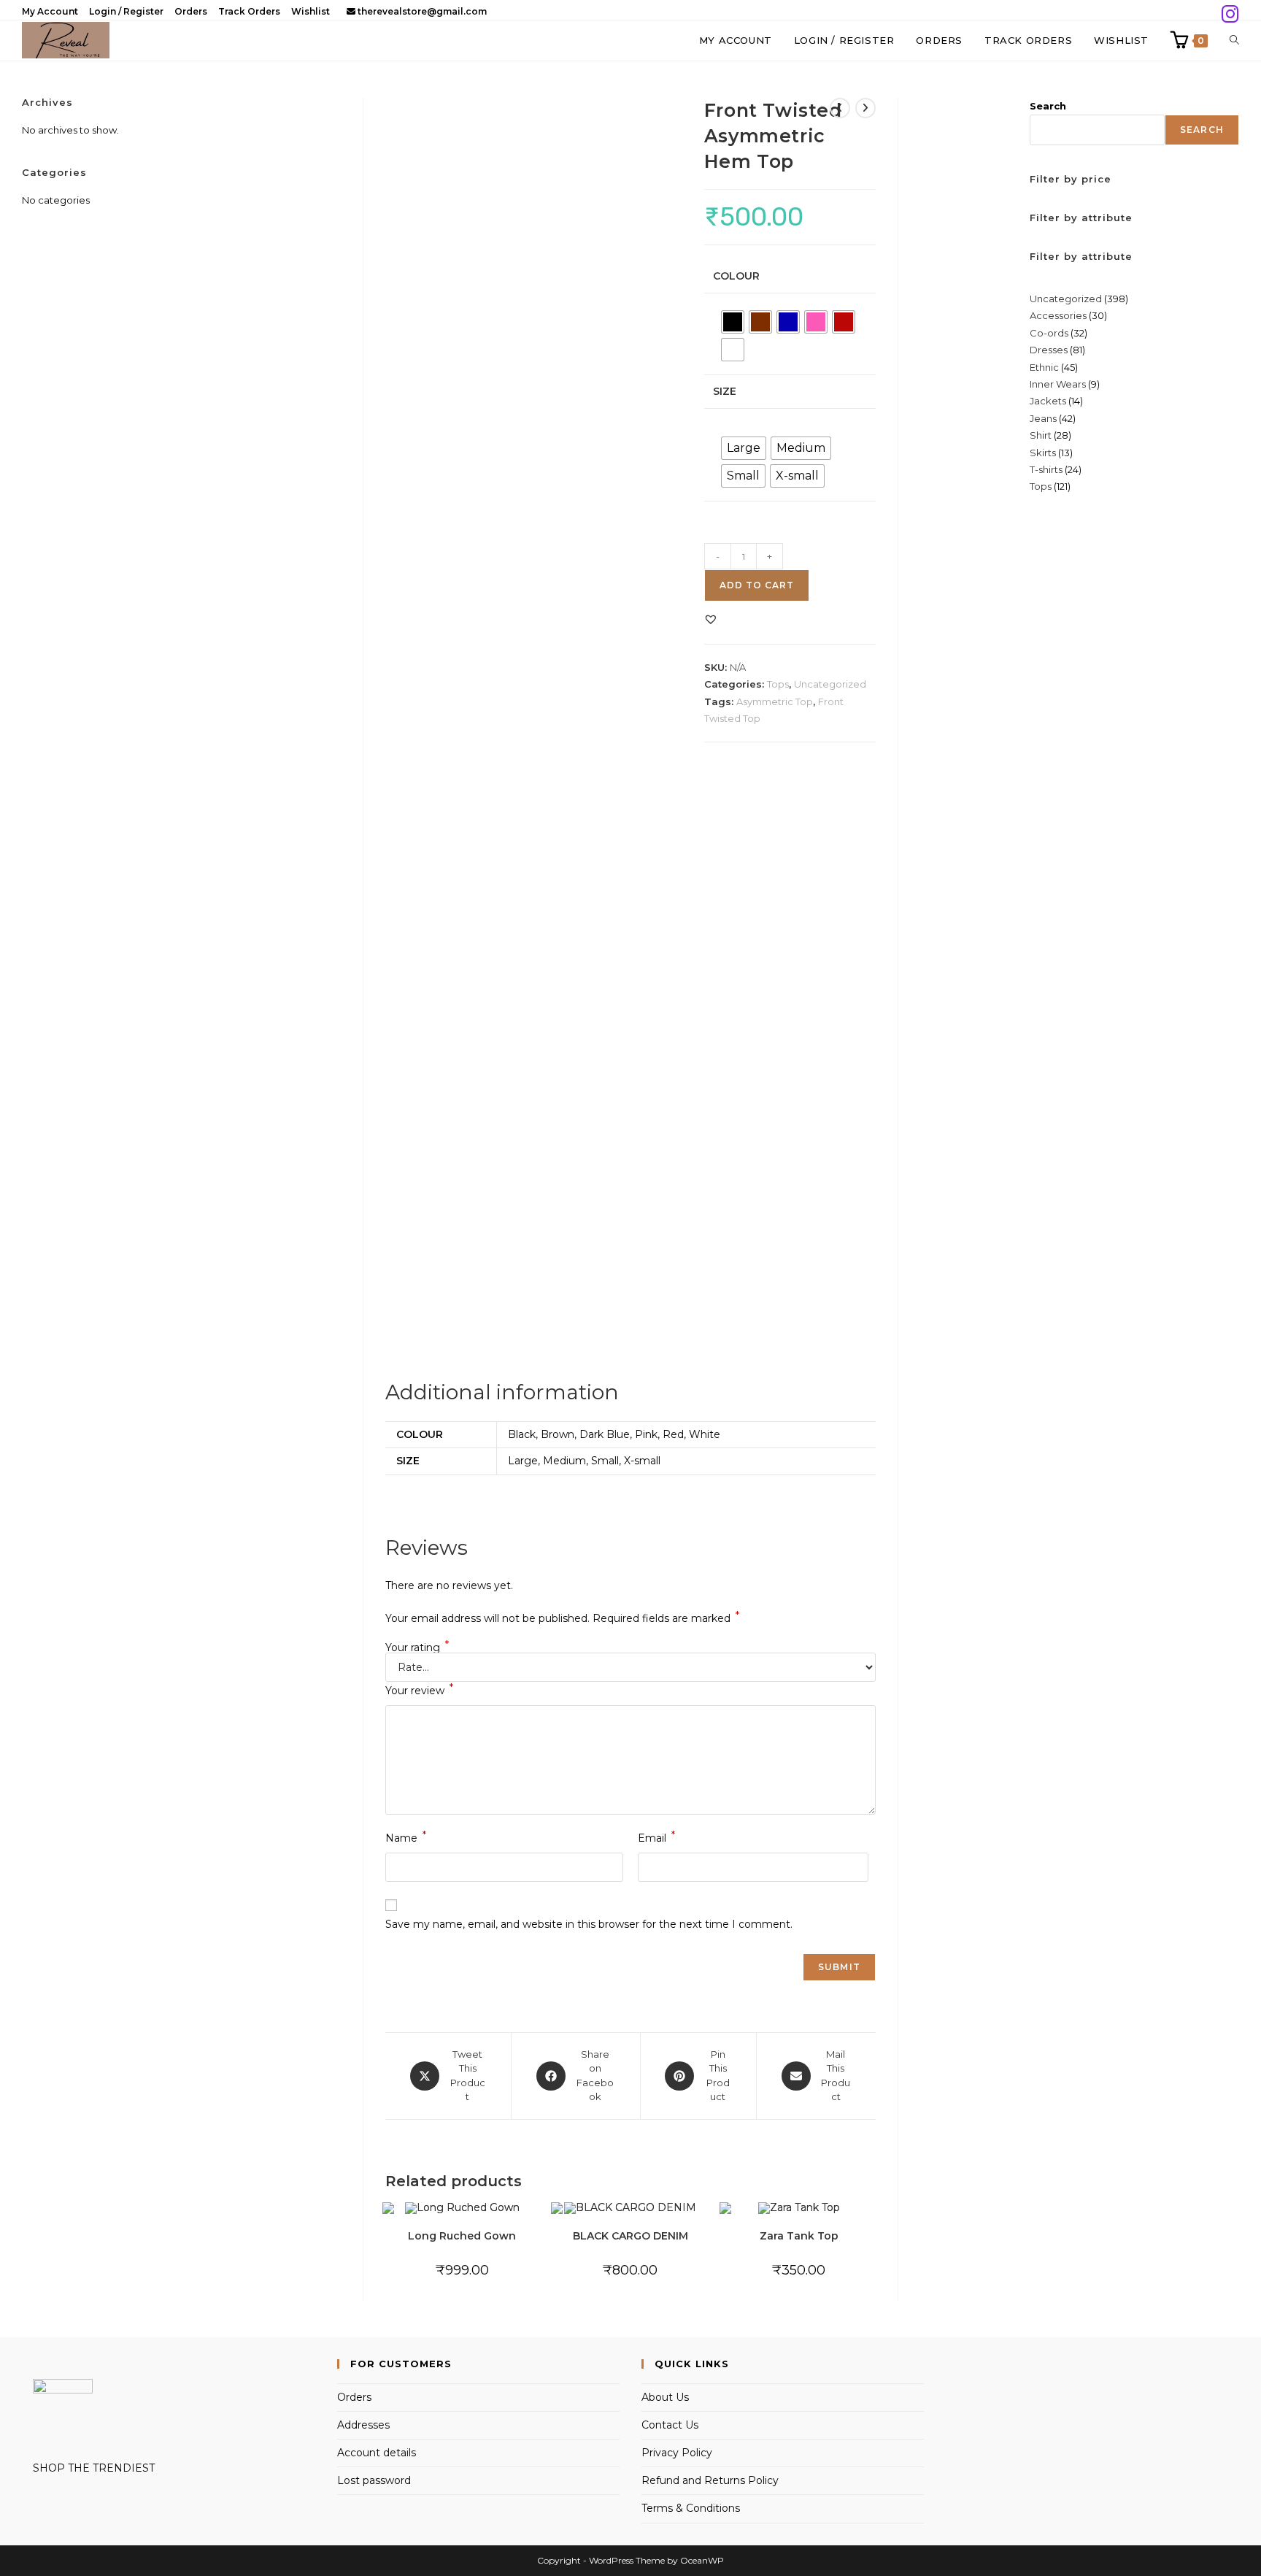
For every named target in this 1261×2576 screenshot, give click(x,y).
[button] (711, 619)
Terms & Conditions (691, 2508)
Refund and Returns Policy (710, 2480)
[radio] (733, 322)
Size (725, 391)
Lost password (374, 2480)
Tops (778, 684)
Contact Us (670, 2425)
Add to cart (757, 585)
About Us (665, 2397)
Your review (419, 1689)
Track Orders (249, 11)
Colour (736, 276)
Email (656, 1837)
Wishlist (311, 11)
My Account (50, 11)
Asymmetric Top (775, 701)
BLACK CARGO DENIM (630, 2236)
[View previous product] (840, 108)
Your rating (417, 1648)
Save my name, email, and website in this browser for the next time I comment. (589, 1924)
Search (1048, 106)
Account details (377, 2453)
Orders (191, 11)
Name (406, 1837)
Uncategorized (830, 684)
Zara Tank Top (799, 2236)
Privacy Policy (677, 2453)
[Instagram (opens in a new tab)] (1228, 14)
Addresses (363, 2425)
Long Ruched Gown (462, 2236)
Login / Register (126, 11)
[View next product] (865, 108)
